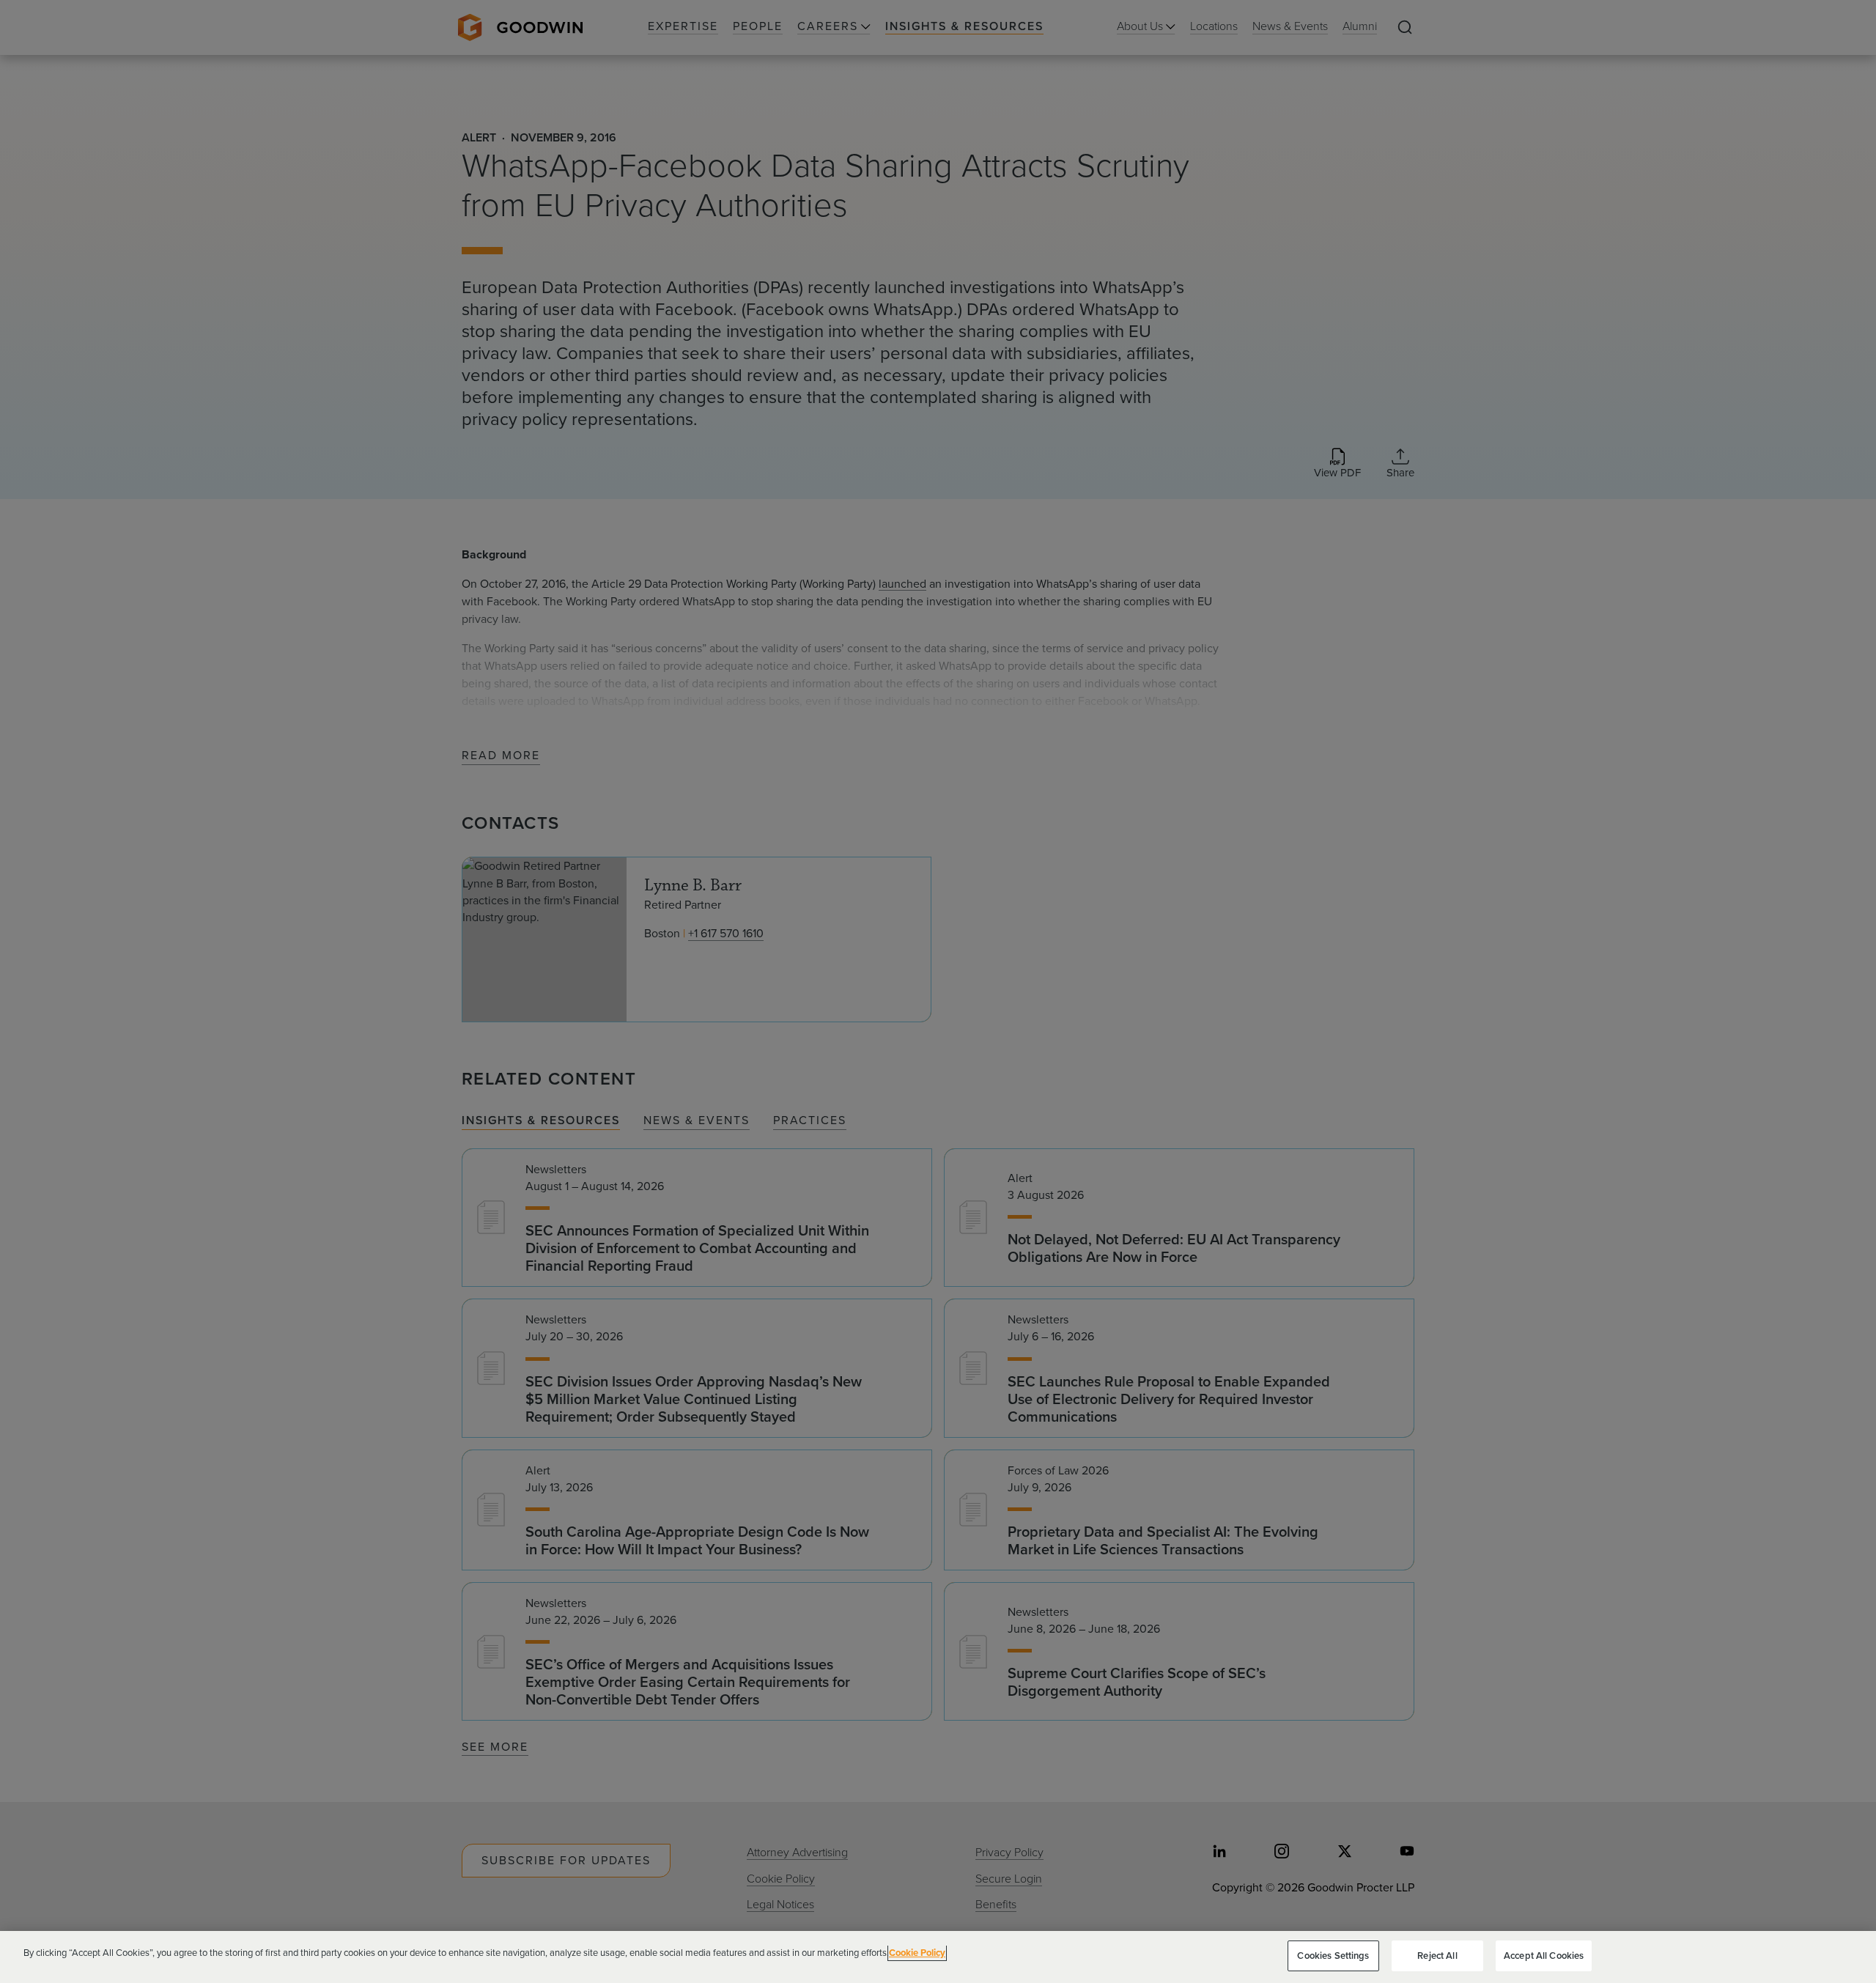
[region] (938, 1957)
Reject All (1437, 1956)
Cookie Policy (917, 1953)
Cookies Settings (1333, 1956)
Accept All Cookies (1544, 1956)
